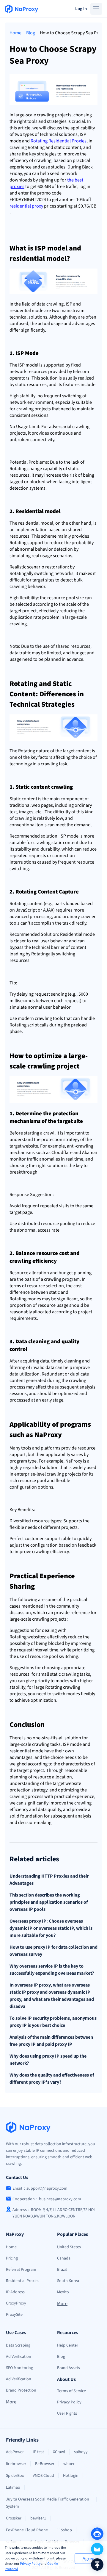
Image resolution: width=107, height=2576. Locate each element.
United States (69, 2247)
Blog (31, 33)
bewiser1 (38, 2518)
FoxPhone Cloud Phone (27, 2530)
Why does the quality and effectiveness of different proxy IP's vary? (52, 2079)
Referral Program (21, 2270)
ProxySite (14, 2315)
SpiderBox (15, 2476)
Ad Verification (19, 2357)
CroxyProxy (16, 2303)
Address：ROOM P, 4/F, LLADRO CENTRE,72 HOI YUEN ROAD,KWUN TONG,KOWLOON (54, 2213)
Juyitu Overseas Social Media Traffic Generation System (48, 2503)
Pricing (12, 2258)
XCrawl (59, 2452)
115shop (64, 2530)
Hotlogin (71, 2476)
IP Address (15, 2292)
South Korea (68, 2281)
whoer (69, 2464)
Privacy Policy (30, 2564)
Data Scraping (18, 2345)
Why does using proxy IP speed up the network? (48, 2060)
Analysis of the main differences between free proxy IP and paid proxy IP (51, 2041)
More (62, 2304)
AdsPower (15, 2452)
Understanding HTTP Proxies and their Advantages (49, 1880)
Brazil (62, 2270)
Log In (81, 9)
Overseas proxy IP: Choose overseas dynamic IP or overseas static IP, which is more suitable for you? (51, 1928)
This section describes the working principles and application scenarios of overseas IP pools (49, 1902)
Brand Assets (69, 2368)
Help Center (68, 2345)
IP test (38, 2452)
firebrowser (16, 2464)
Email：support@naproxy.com (40, 2188)
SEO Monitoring (19, 2368)
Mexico (63, 2292)
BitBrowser (45, 2464)
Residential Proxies (23, 2281)
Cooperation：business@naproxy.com (47, 2199)
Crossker (14, 2518)
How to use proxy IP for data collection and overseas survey (53, 1951)
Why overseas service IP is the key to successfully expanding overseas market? (52, 1970)
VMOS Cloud (43, 2476)
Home (15, 33)
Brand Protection (21, 2390)
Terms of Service (71, 2391)
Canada (64, 2258)
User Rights (67, 2413)
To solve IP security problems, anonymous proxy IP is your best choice (53, 2022)
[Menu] (96, 9)
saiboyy (81, 2452)
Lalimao (13, 2487)
